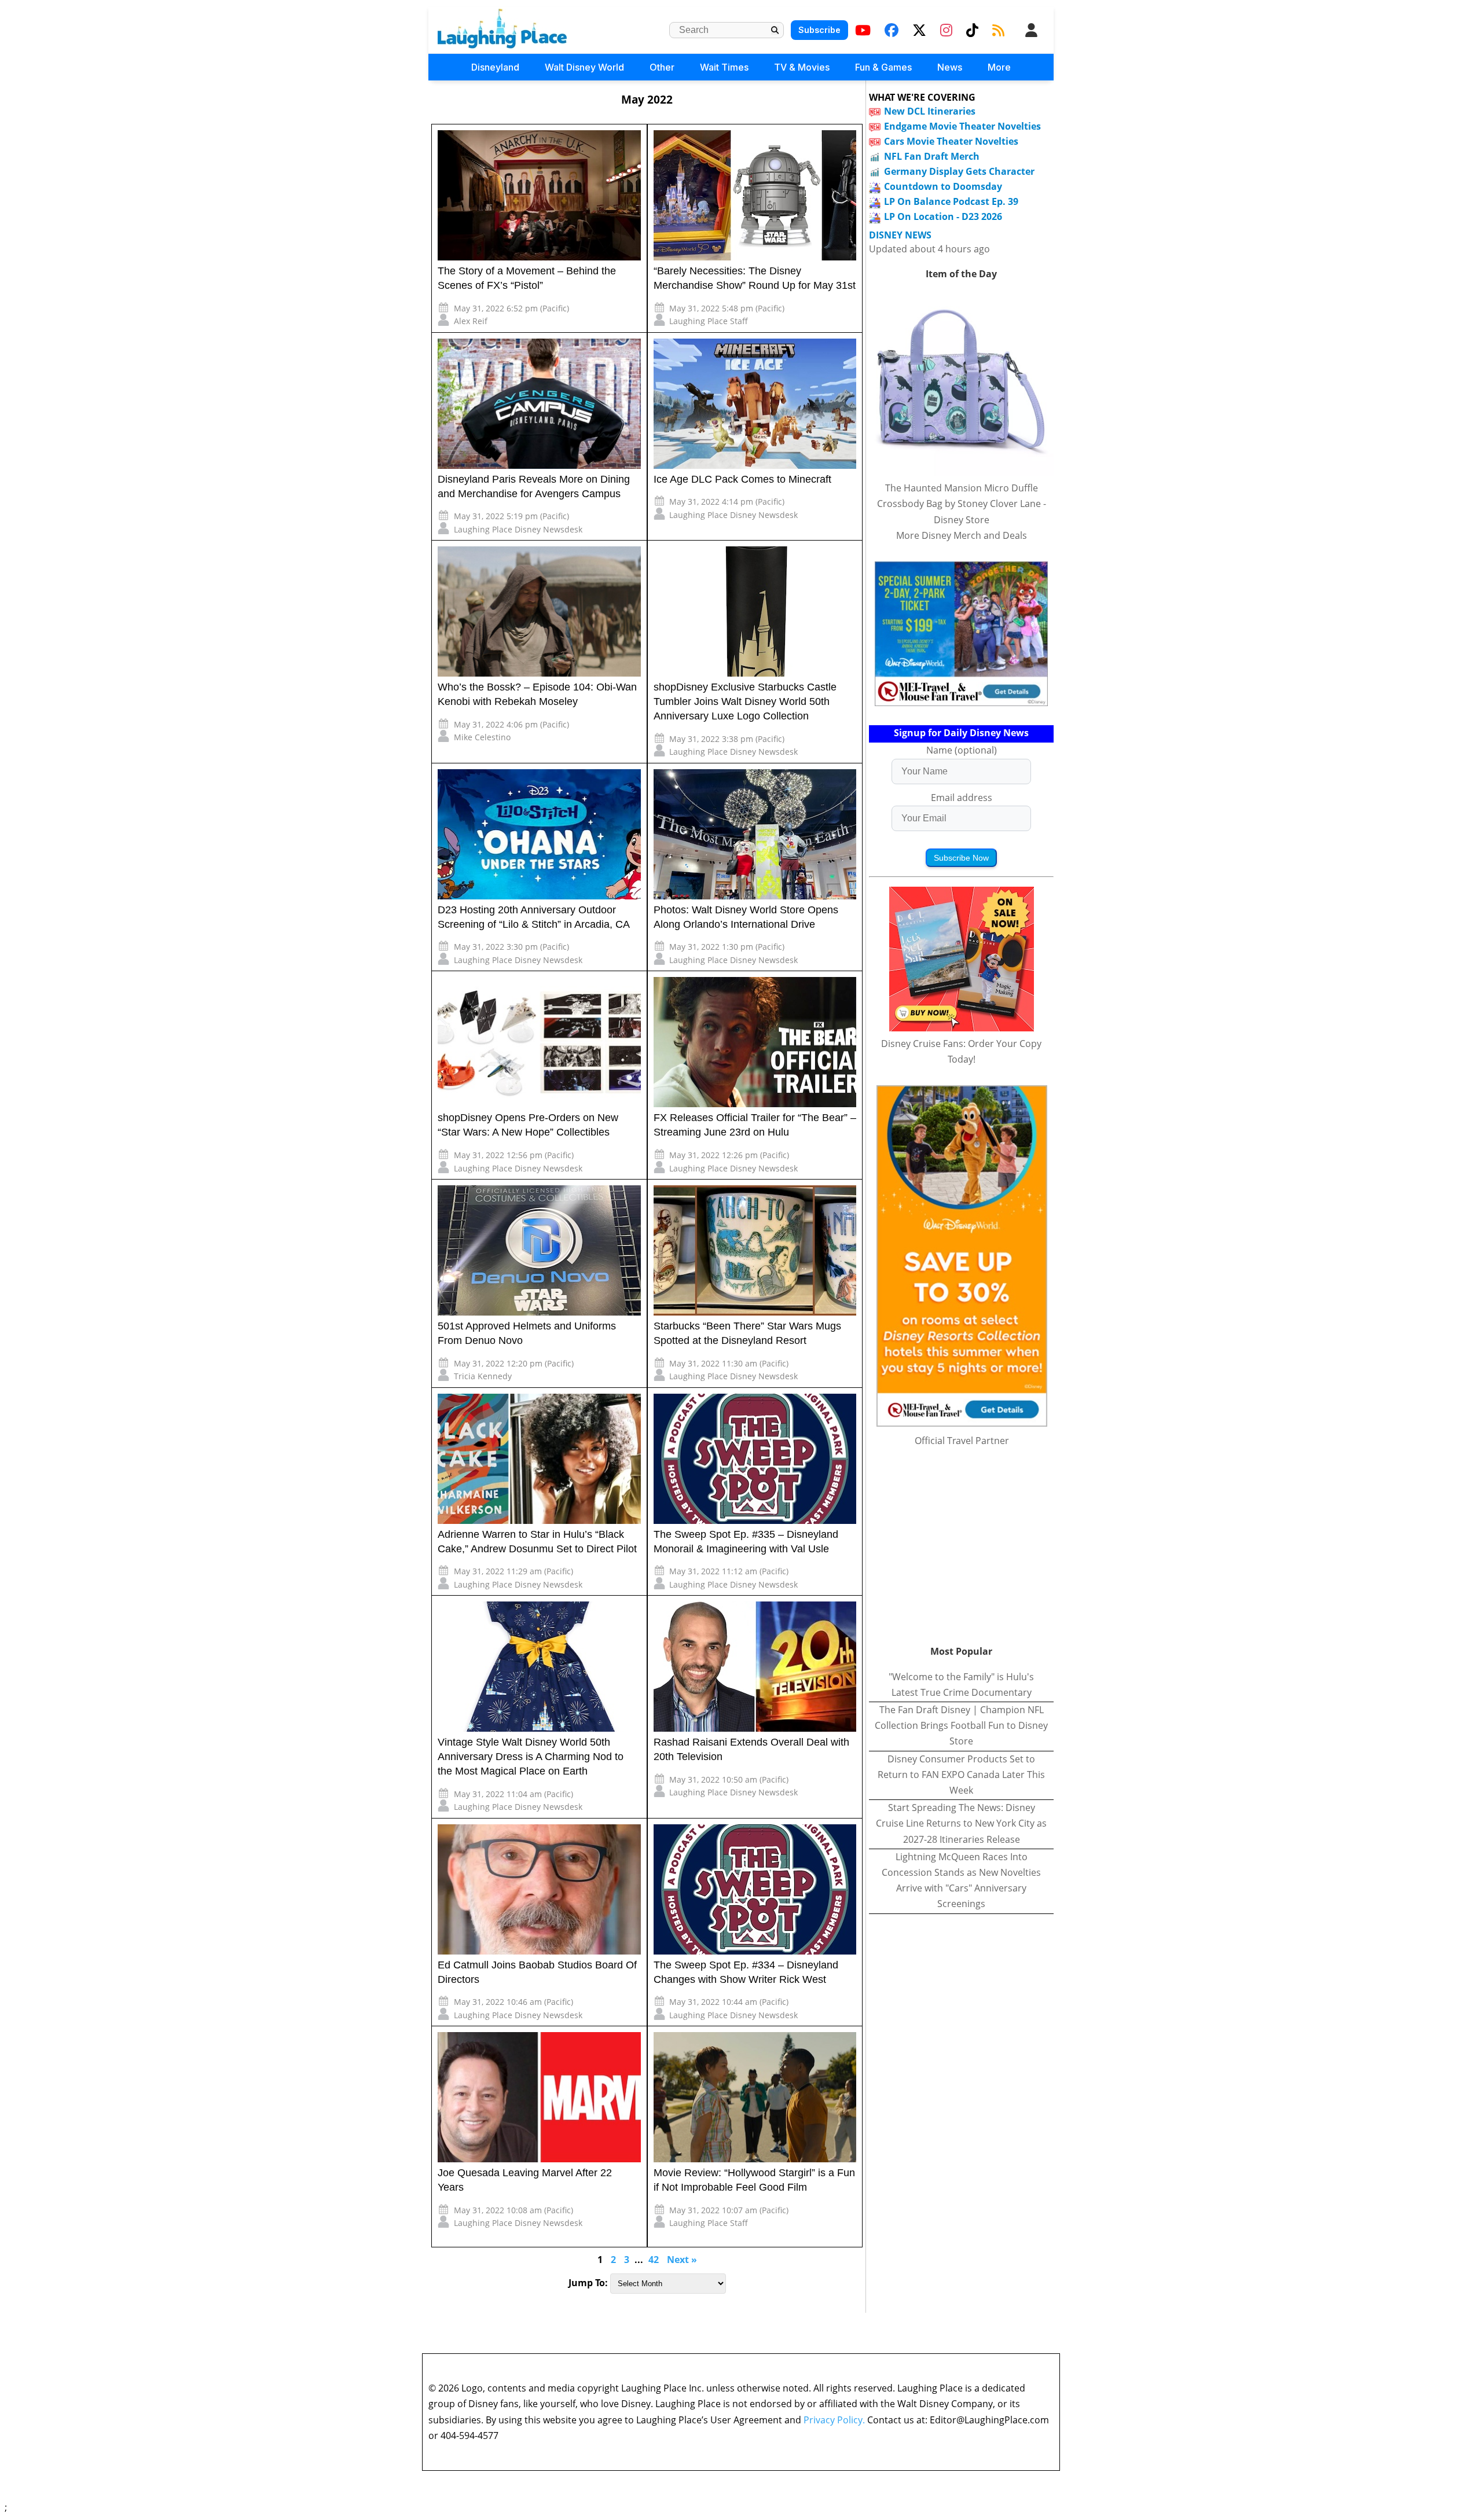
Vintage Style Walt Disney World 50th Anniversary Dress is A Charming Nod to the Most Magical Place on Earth (531, 1757)
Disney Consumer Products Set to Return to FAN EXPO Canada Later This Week (961, 1775)
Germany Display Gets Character (959, 171)
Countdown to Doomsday (943, 186)
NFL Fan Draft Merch (932, 156)
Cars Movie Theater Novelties (951, 141)
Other (662, 67)
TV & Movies (802, 67)
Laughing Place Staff (709, 321)
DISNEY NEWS (900, 235)
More (999, 67)
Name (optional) (962, 750)
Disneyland (495, 67)
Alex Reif (471, 321)
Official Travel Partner (962, 1441)
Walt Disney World (584, 67)
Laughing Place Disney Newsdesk (518, 529)
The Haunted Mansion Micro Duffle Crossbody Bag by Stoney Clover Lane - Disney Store (962, 504)
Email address (962, 798)
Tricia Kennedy (483, 1376)
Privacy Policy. (834, 2420)
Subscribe (819, 30)
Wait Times (724, 67)
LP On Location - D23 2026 (943, 216)
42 (654, 2260)
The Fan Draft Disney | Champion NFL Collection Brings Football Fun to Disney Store (961, 1725)
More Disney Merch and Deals (962, 535)
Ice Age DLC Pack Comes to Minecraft (742, 479)
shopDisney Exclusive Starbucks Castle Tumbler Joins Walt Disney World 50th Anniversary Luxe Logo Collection (745, 701)
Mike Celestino (482, 737)
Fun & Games (883, 67)
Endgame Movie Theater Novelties (962, 126)
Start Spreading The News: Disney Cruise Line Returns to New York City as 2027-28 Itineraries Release (961, 1823)
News (950, 67)
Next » (682, 2260)
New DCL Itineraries (930, 111)
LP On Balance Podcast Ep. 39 (951, 201)
